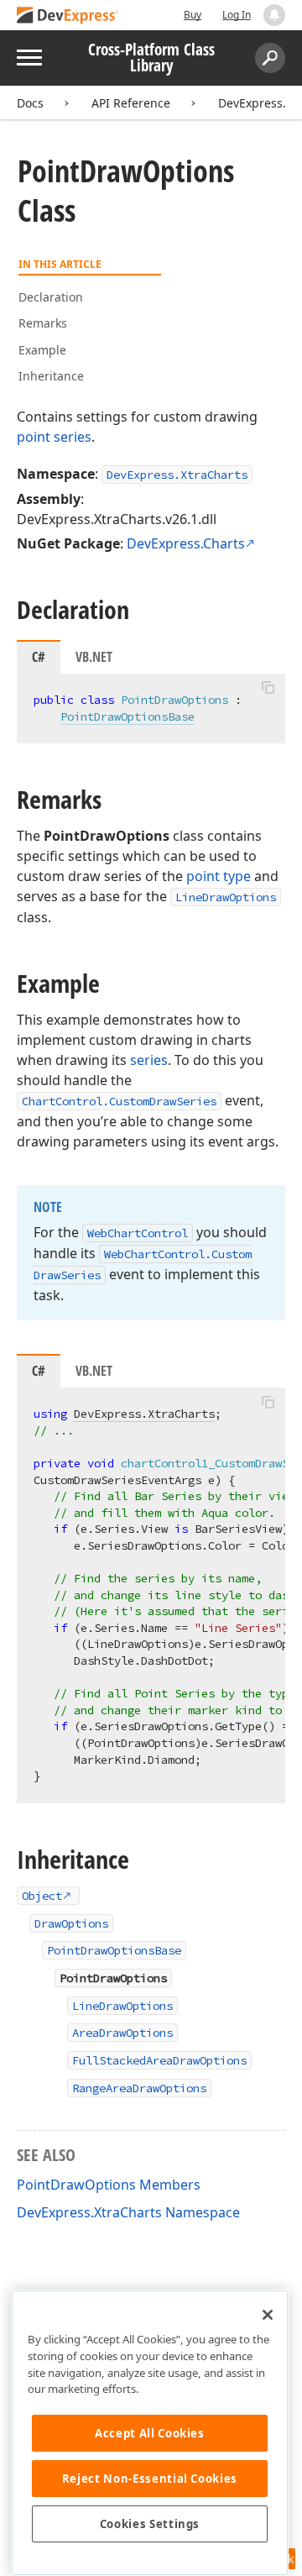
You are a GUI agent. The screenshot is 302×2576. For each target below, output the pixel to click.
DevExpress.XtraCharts (177, 475)
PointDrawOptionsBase (128, 716)
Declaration (51, 297)
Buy (193, 15)
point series (54, 437)
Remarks (43, 323)
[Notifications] (274, 15)
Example (42, 350)
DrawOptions (71, 1923)
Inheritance (51, 376)
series (149, 1060)
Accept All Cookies (150, 2433)
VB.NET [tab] (94, 657)
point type (219, 876)
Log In (237, 15)
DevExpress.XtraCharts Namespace (128, 2212)
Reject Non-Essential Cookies (150, 2479)
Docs (30, 103)
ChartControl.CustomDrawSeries (119, 1101)
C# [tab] (39, 657)
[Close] (268, 2315)
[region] (150, 2433)
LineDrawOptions (226, 897)
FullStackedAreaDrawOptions (159, 2060)
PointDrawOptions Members (109, 2185)
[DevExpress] (68, 16)
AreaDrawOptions (122, 2033)
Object (42, 1896)
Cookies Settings (150, 2524)
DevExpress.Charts (186, 543)
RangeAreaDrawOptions (139, 2088)
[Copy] (268, 688)
